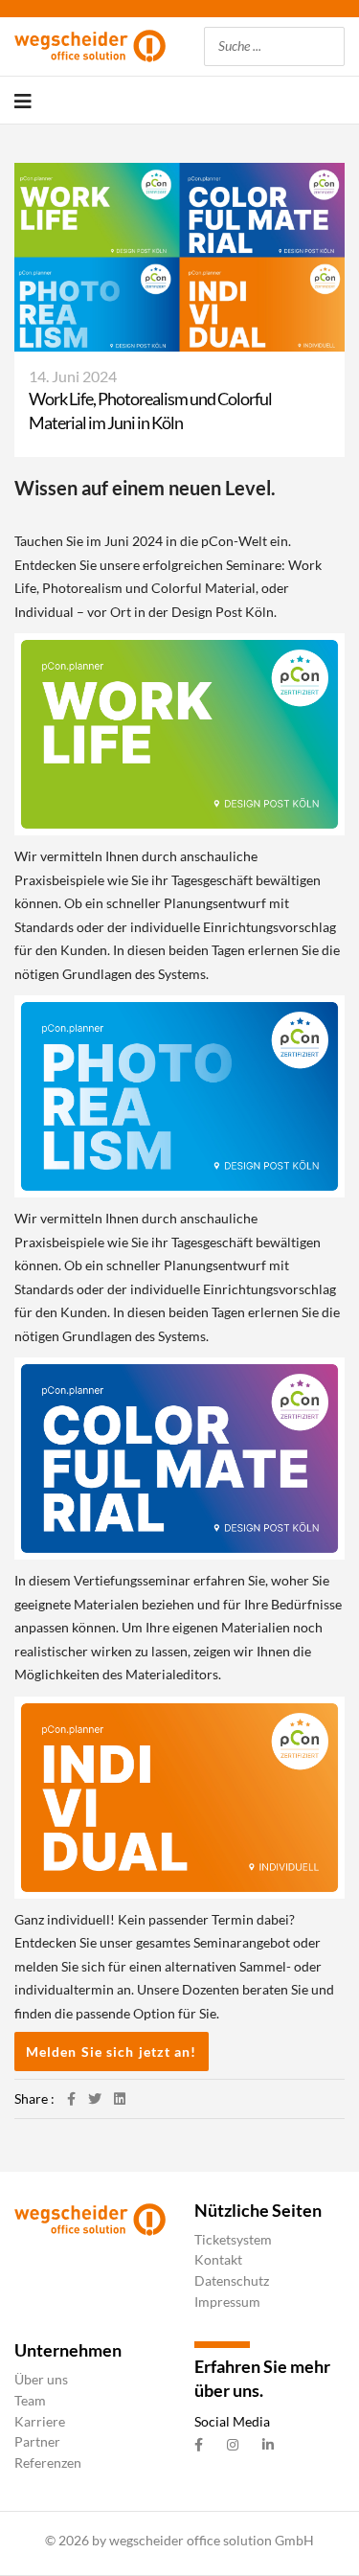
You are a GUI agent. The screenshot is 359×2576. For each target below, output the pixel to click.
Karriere (40, 2421)
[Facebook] (71, 2098)
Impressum (227, 2302)
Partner (37, 2441)
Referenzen (48, 2462)
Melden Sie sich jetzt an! (112, 2052)
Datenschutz (232, 2280)
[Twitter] (95, 2098)
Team (30, 2400)
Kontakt (218, 2259)
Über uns (41, 2379)
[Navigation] (23, 101)
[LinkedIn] (120, 2098)
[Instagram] (233, 2445)
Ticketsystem (233, 2239)
